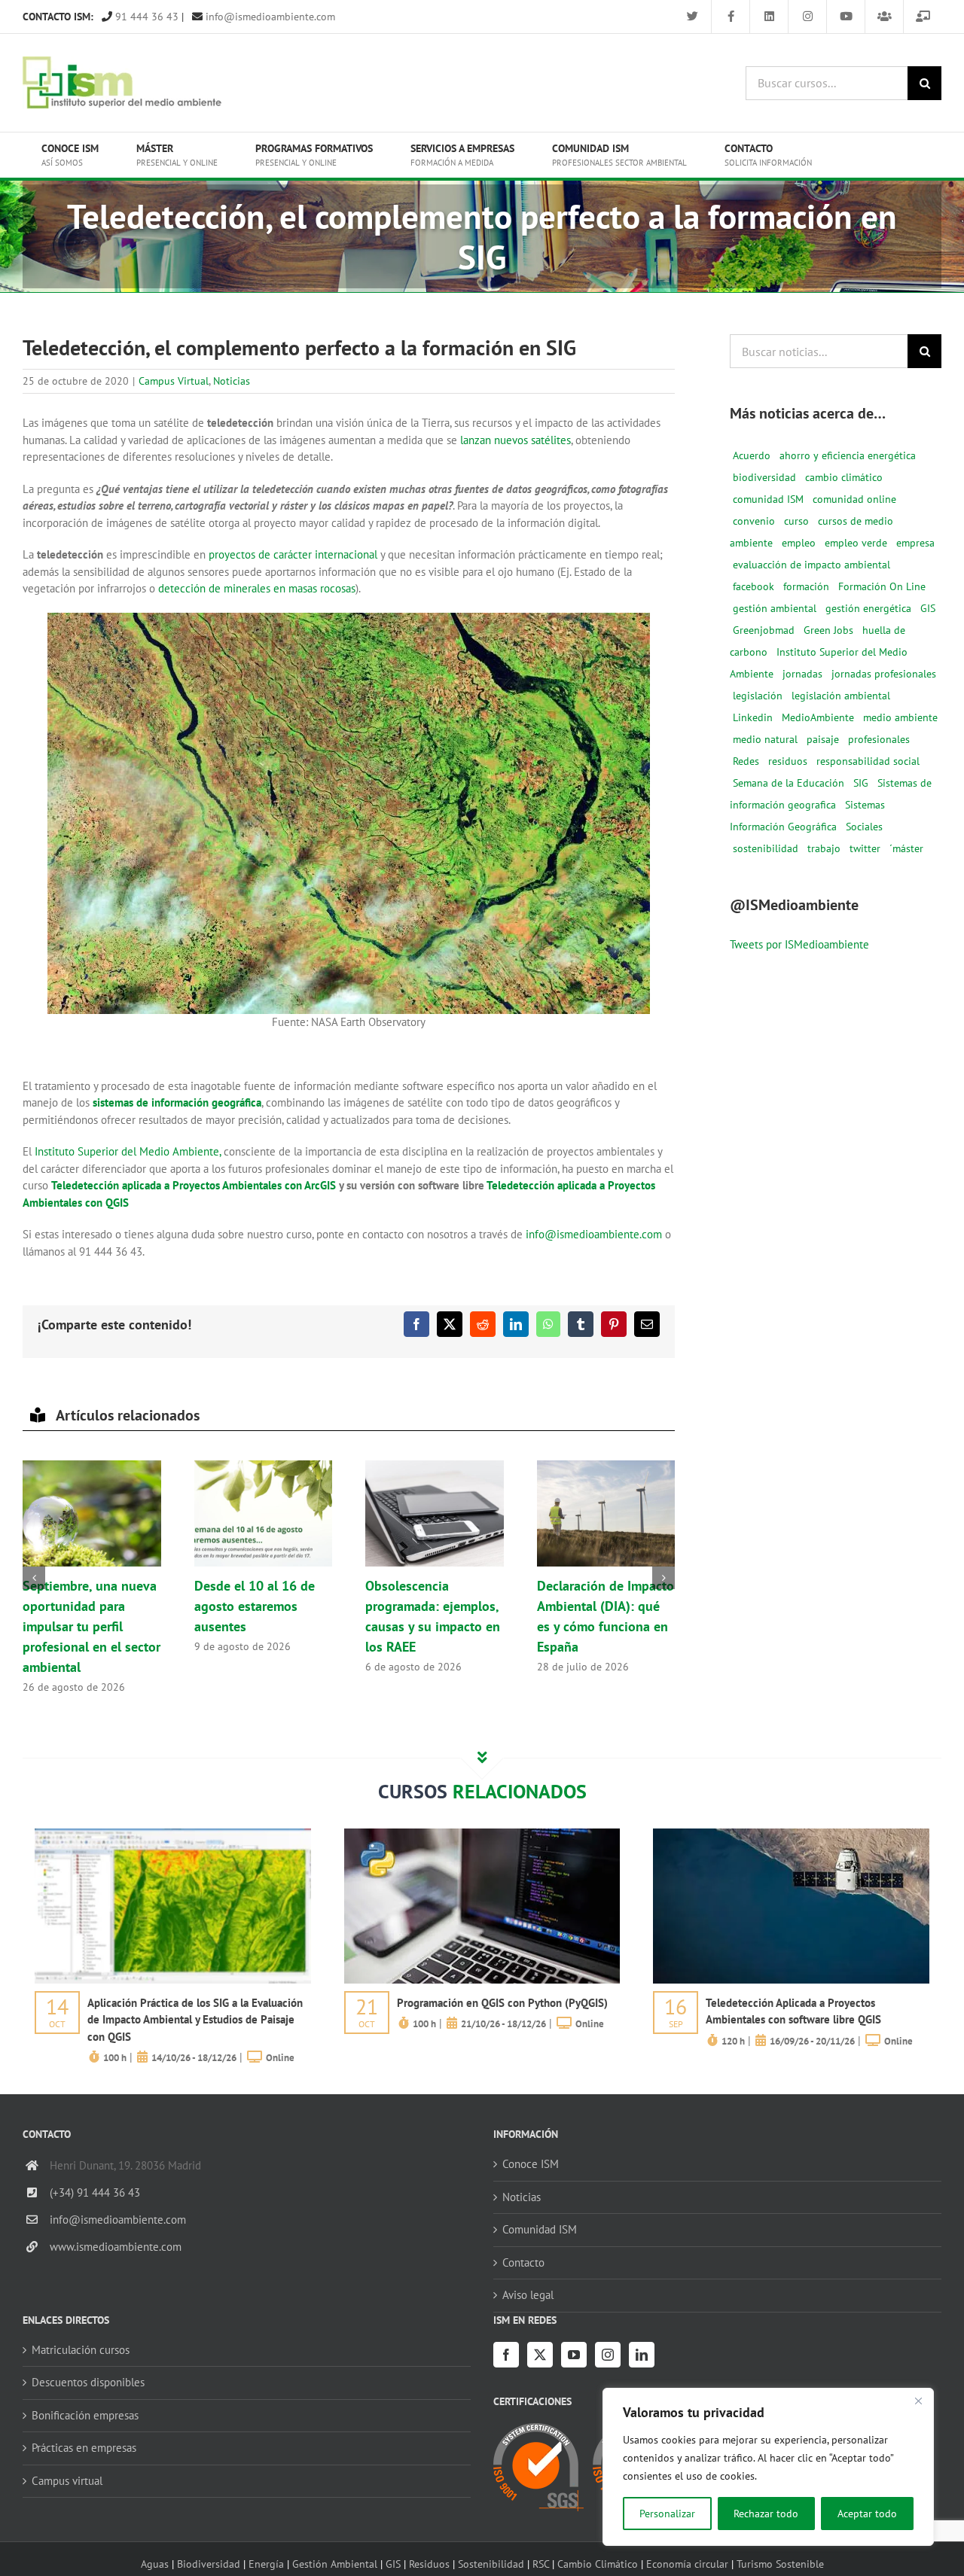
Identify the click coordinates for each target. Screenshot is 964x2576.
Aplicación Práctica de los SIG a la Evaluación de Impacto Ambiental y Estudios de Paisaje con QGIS (195, 2020)
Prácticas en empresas (84, 2448)
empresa (915, 543)
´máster (906, 848)
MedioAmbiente (818, 717)
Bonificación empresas (85, 2415)
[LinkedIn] (642, 2355)
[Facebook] (506, 2355)
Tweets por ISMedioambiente (799, 944)
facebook (754, 586)
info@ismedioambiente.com (269, 17)
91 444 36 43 (145, 17)
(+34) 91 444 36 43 (95, 2192)
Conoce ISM (531, 2164)
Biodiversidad (209, 2564)
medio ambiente (900, 717)
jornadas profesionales (884, 674)
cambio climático (844, 477)
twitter (865, 848)
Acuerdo (752, 455)
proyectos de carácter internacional (293, 554)
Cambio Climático (598, 2564)
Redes (746, 761)
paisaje (823, 739)
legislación (758, 696)
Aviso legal (528, 2295)
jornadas (802, 674)
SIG (861, 783)
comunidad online (854, 499)
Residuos (429, 2564)
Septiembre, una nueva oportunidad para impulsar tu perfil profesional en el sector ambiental (92, 1514)
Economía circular (687, 2564)
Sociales (864, 827)
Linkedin (753, 717)
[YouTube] (574, 2355)
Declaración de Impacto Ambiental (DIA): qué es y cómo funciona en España (606, 1514)
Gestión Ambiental (335, 2564)
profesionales (879, 739)
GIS (928, 608)
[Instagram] (608, 2355)
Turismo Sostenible (780, 2564)
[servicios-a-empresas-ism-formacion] (173, 1834)
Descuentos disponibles (88, 2382)
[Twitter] (540, 2355)
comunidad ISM (768, 499)
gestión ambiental (775, 608)
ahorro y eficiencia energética (848, 455)
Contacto (523, 2262)
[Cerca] (918, 2401)
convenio (754, 521)
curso (796, 521)
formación (806, 586)
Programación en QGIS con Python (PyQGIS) (502, 2003)
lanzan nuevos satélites (516, 440)
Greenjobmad (764, 630)
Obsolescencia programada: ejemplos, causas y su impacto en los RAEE (435, 1514)
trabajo (824, 848)
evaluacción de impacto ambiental (811, 565)
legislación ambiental (841, 696)
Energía (266, 2564)
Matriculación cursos (81, 2350)
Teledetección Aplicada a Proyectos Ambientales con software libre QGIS (793, 2011)
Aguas (155, 2564)
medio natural (765, 739)
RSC (541, 2564)
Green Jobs (828, 630)
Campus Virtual (174, 381)
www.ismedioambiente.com (116, 2247)
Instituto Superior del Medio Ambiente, (128, 1151)
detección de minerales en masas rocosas (257, 588)
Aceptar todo (867, 2514)
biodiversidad (764, 477)
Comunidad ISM (540, 2229)
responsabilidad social (868, 761)
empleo (799, 543)
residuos (788, 761)
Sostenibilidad (491, 2564)
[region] (768, 2467)
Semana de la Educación (789, 783)
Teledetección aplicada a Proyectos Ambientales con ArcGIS (194, 1185)
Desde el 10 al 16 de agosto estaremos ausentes (263, 1514)
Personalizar (667, 2514)
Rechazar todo (766, 2514)
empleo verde (856, 543)
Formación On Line (882, 586)
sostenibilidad (766, 848)
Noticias (232, 381)
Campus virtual (67, 2481)
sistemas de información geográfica (177, 1102)
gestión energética (868, 608)
